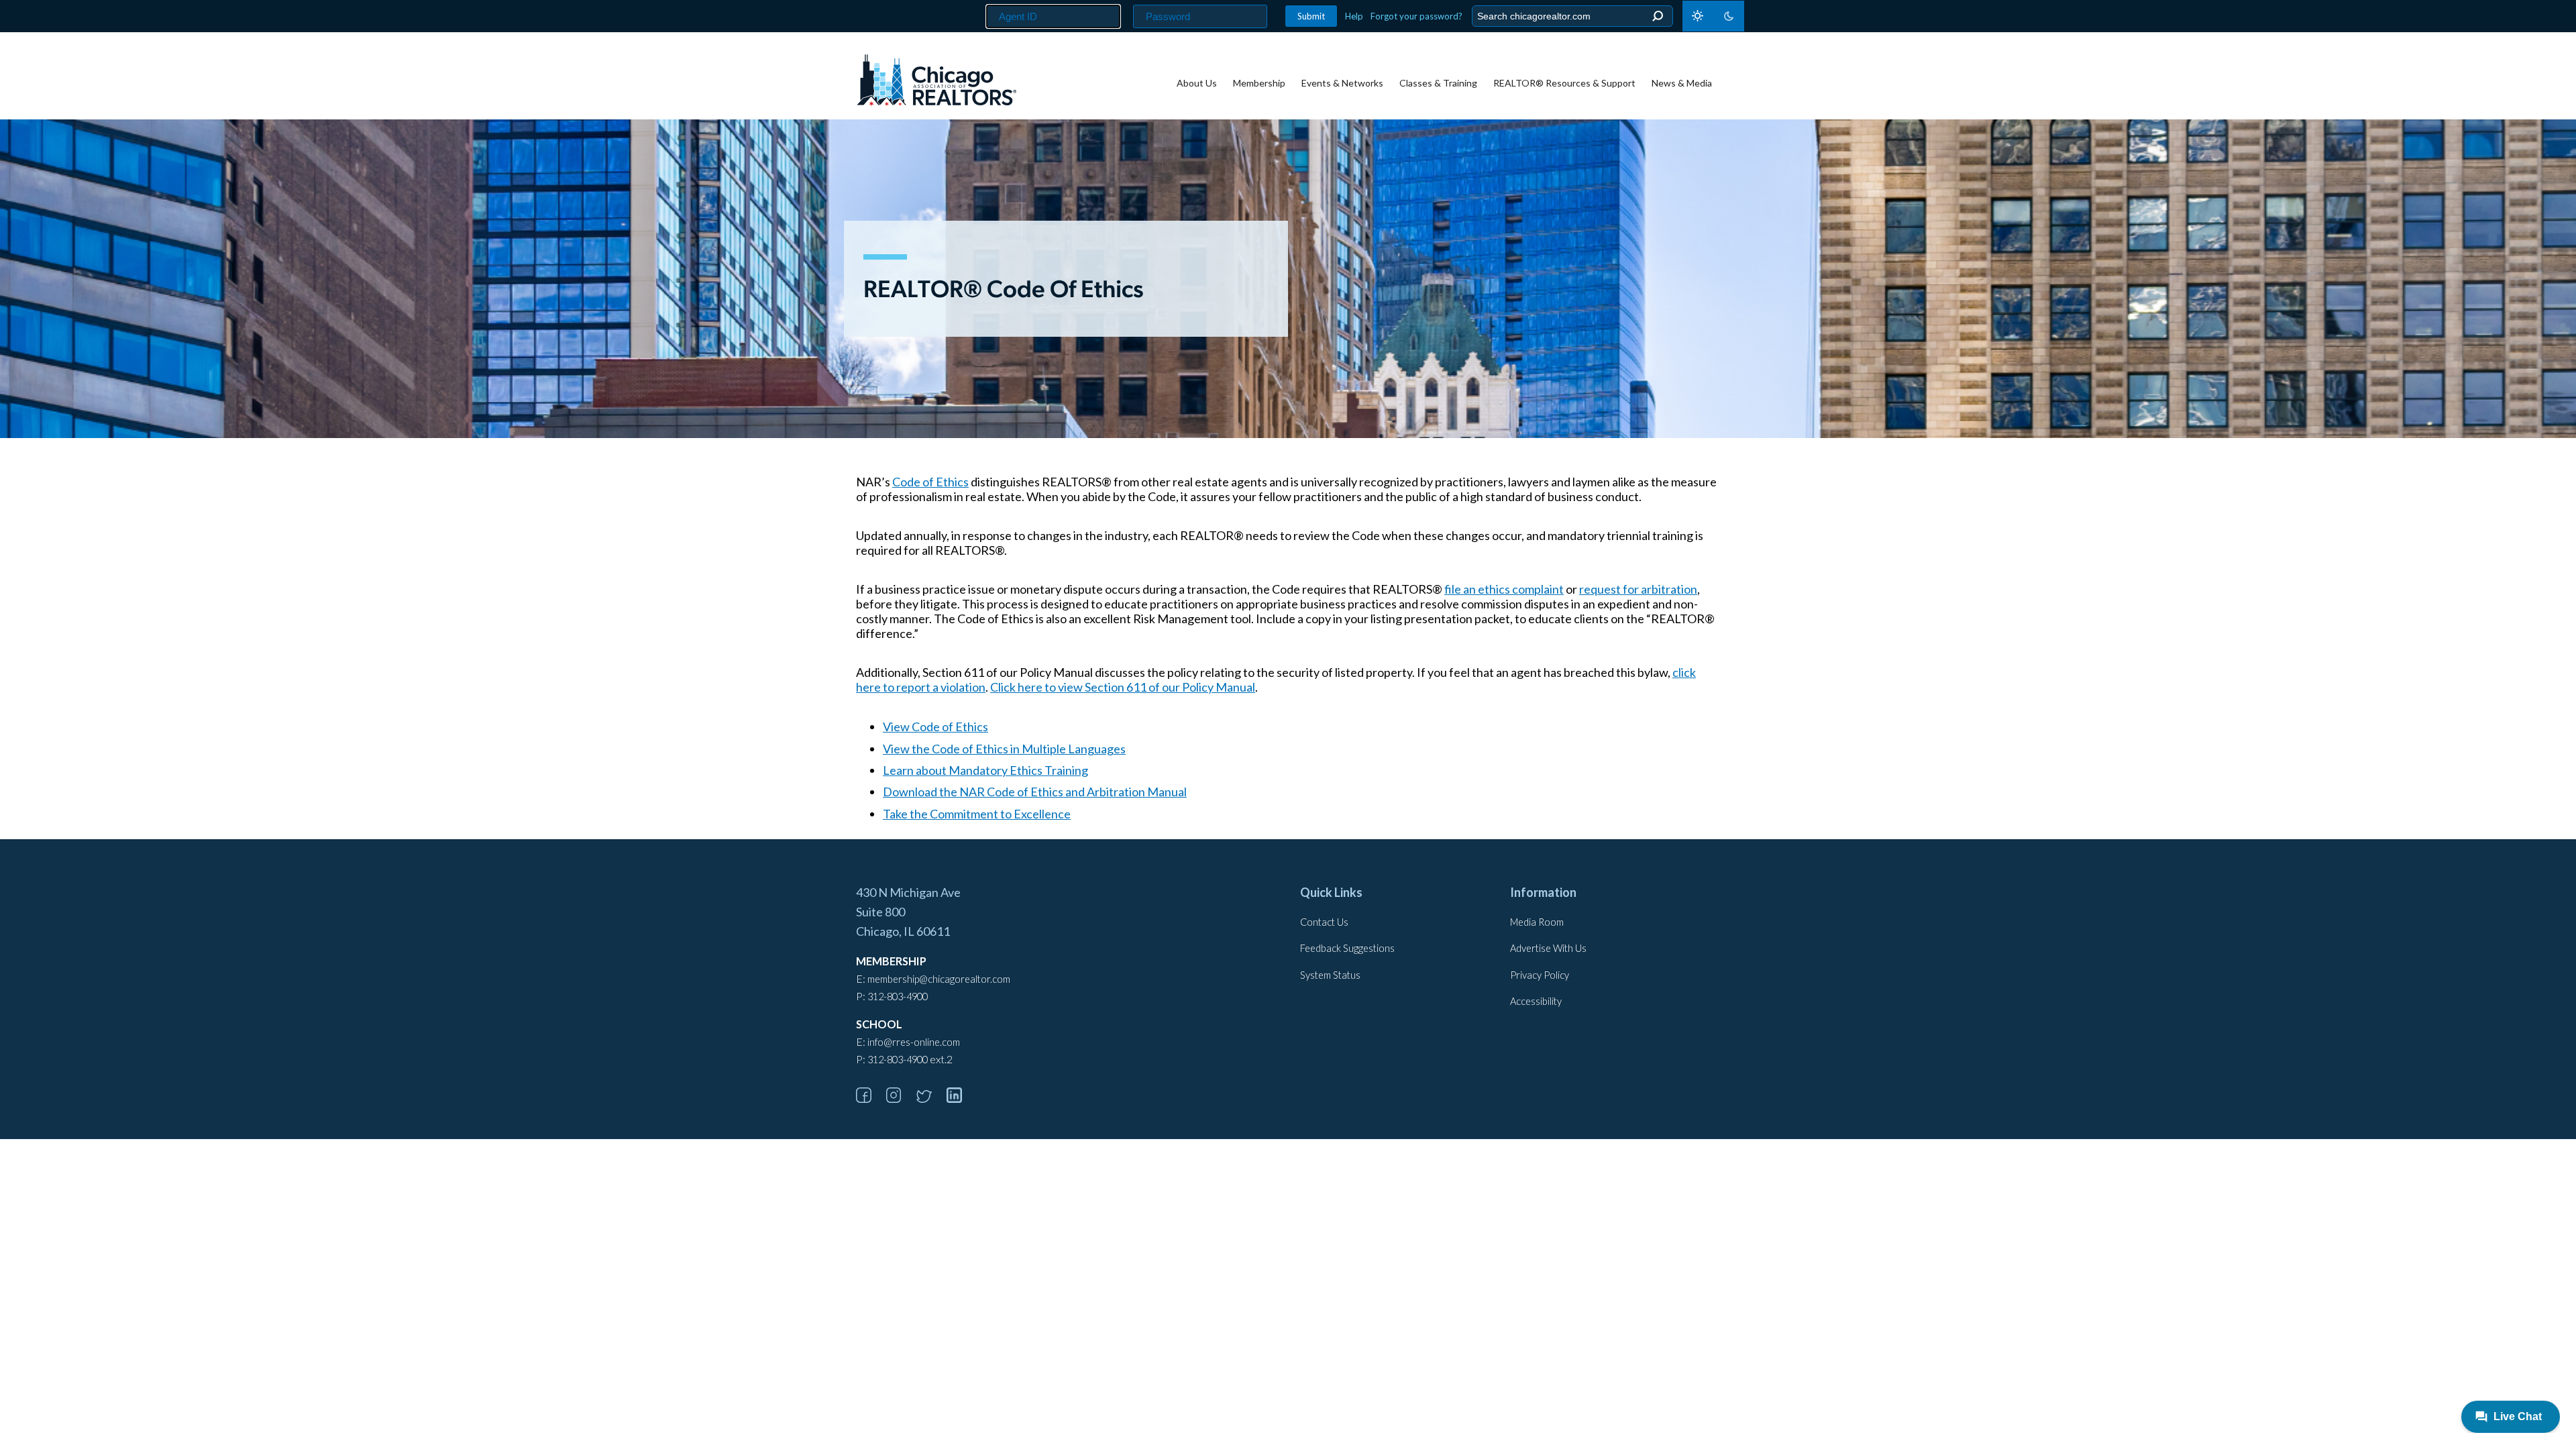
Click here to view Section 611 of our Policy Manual (1123, 687)
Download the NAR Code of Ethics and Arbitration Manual (1035, 792)
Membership (1259, 83)
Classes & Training (1438, 83)
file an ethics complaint (1504, 589)
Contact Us (1324, 922)
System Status (1330, 975)
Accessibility (1536, 1001)
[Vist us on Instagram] (900, 1098)
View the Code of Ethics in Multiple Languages (1004, 749)
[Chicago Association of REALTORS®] (936, 82)
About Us (1197, 83)
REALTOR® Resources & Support (1564, 83)
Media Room (1537, 922)
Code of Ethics (930, 482)
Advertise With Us (1548, 948)
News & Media (1682, 83)
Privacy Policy (1540, 975)
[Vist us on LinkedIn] (961, 1098)
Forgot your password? (1416, 16)
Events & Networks (1342, 83)
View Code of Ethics (935, 727)
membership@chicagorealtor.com (939, 979)
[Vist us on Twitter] (930, 1098)
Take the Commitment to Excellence (977, 814)
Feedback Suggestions (1347, 948)
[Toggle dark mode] (1713, 16)
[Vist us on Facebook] (870, 1098)
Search (1657, 16)
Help (1354, 16)
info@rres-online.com (914, 1042)
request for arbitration (1638, 589)
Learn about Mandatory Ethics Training (985, 770)
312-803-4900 (898, 997)
